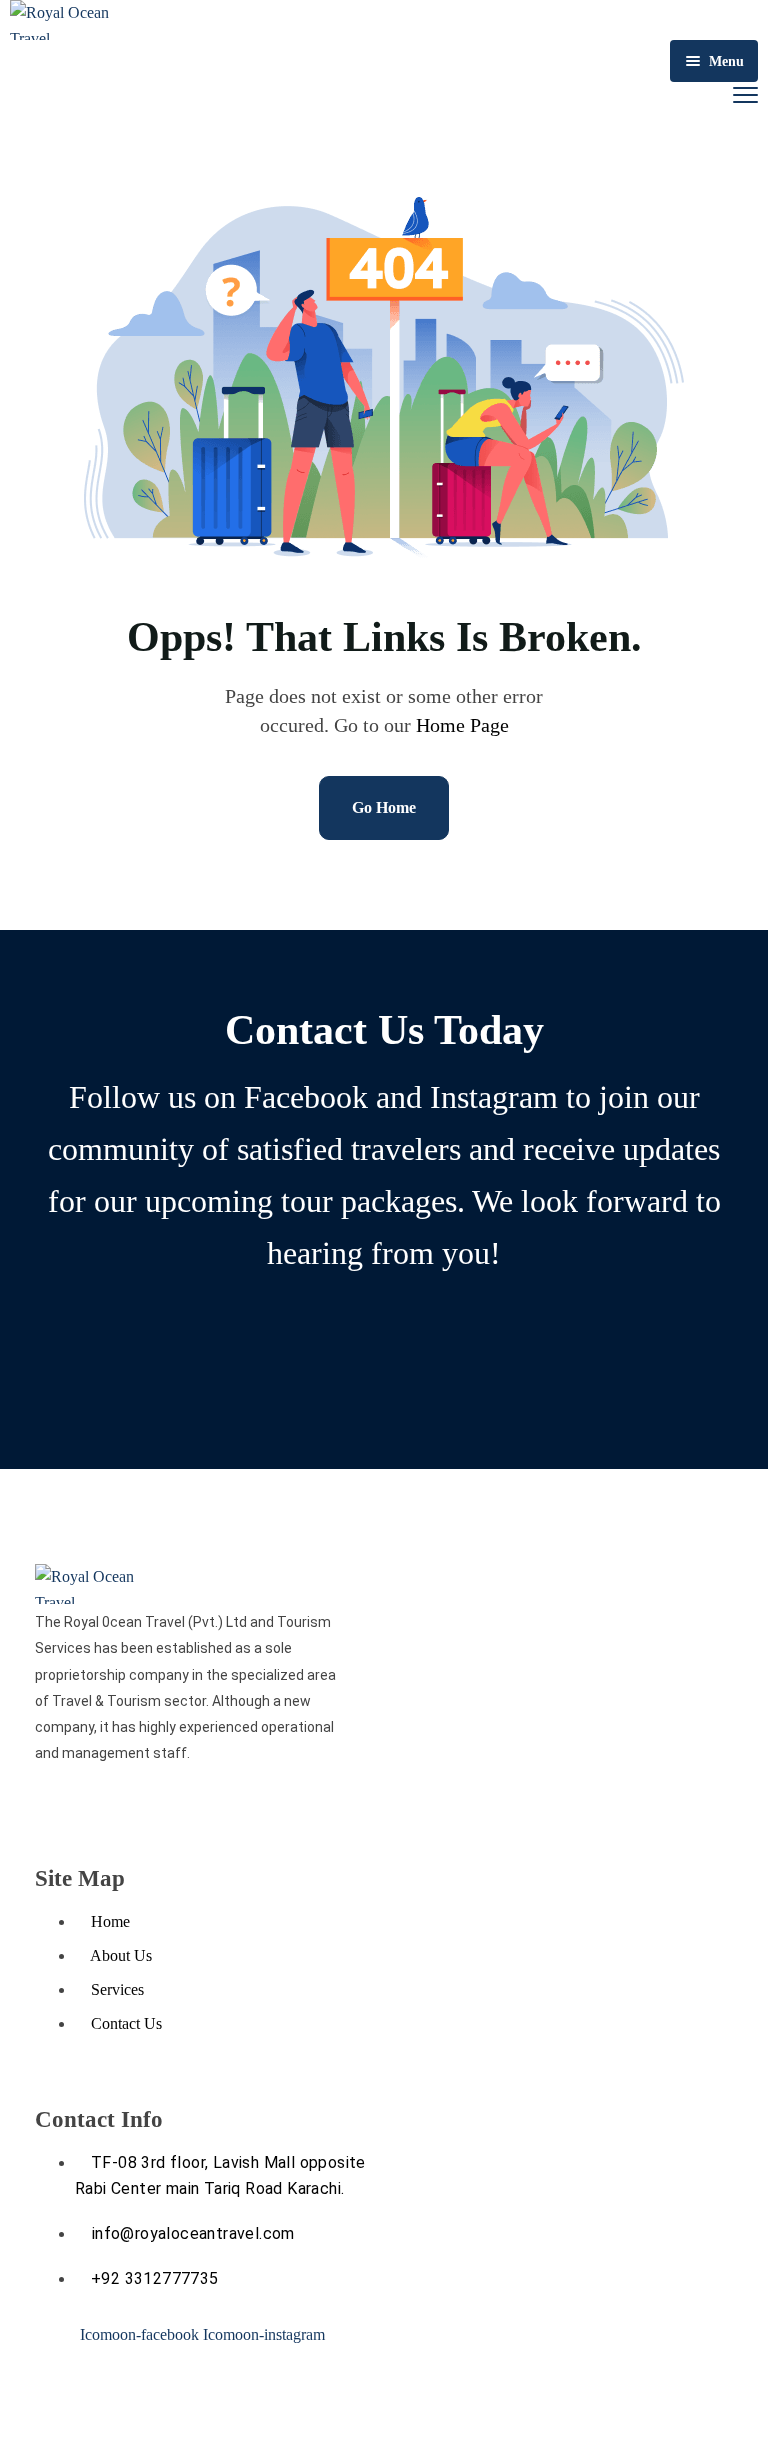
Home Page (462, 725)
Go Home (384, 807)
